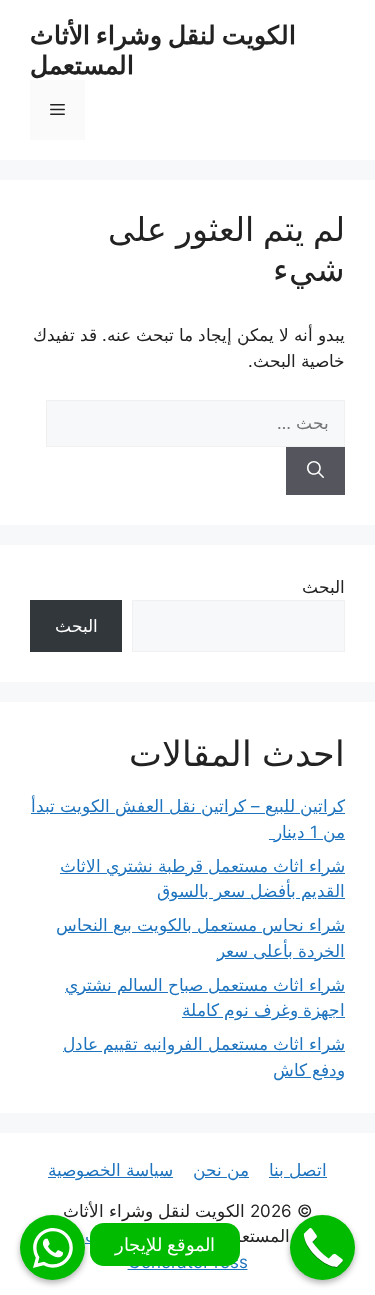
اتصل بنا (298, 1170)
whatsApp (52, 1247)
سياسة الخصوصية (110, 1170)
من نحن (221, 1170)
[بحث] (315, 471)
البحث (323, 587)
